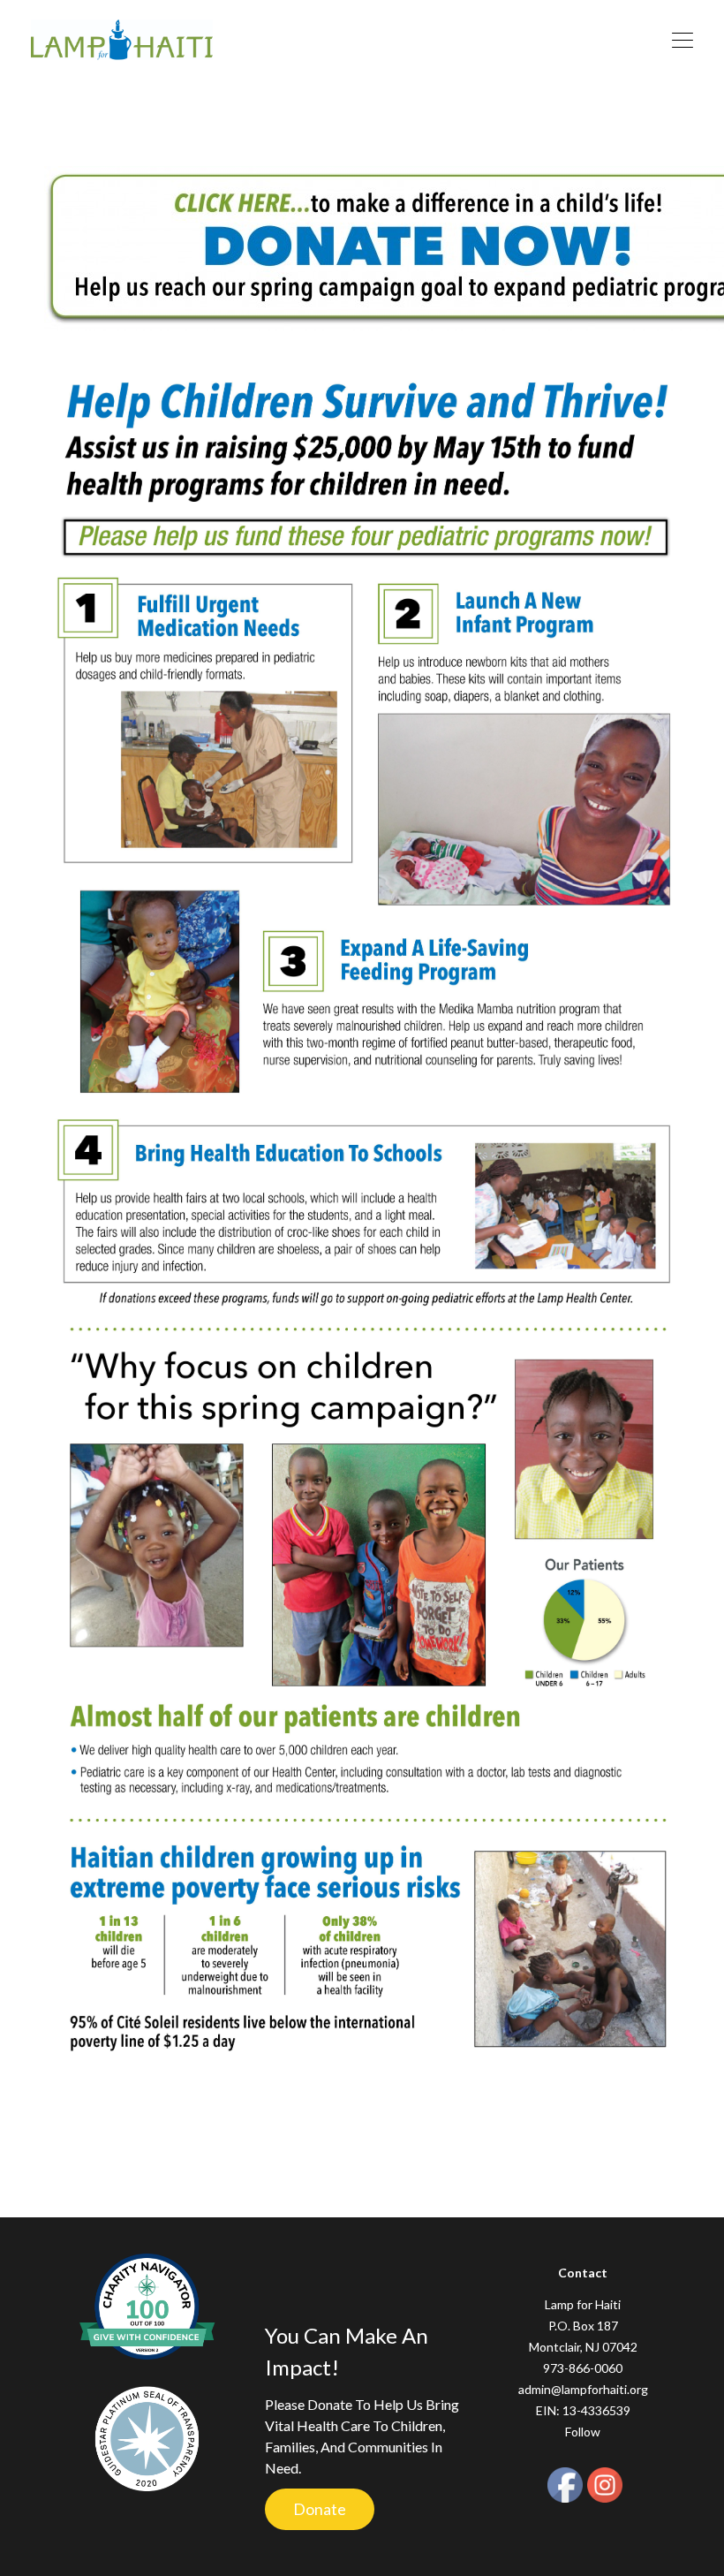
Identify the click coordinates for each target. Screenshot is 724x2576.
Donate (320, 2509)
